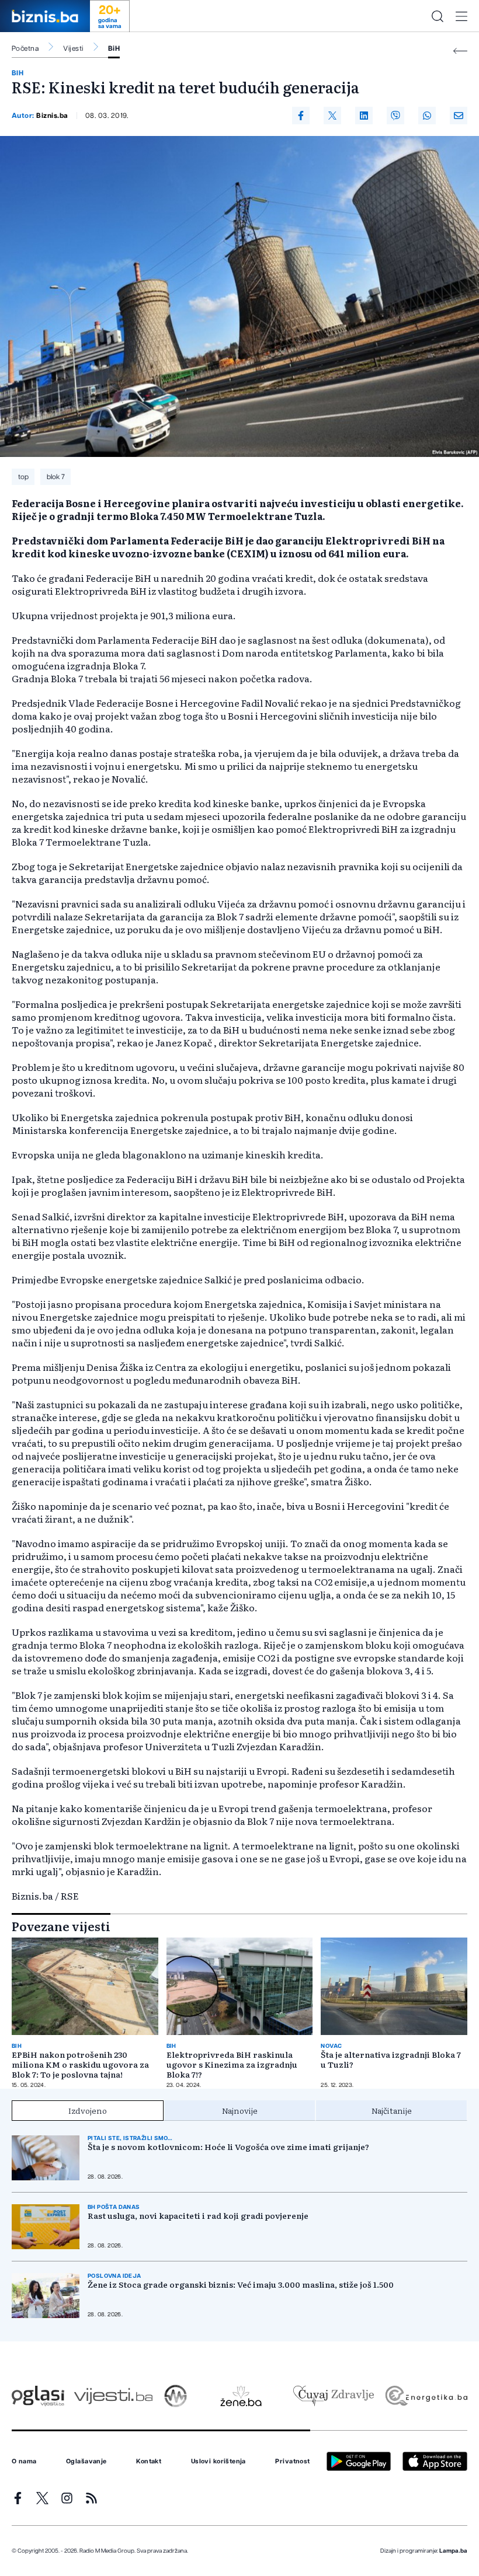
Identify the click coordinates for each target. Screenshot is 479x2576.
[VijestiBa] (113, 2396)
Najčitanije (392, 2110)
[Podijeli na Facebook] (301, 116)
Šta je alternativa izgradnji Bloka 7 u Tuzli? (391, 2060)
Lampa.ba (453, 2551)
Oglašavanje (86, 2462)
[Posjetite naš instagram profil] (67, 2498)
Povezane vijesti (61, 1926)
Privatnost (292, 2462)
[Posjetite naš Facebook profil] (18, 2498)
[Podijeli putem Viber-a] (395, 116)
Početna (25, 48)
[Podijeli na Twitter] (332, 116)
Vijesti (73, 48)
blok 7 (56, 477)
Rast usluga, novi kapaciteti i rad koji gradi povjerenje (198, 2216)
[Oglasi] (38, 2396)
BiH (114, 48)
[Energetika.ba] (426, 2396)
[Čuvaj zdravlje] (333, 2396)
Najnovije (240, 2110)
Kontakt (149, 2462)
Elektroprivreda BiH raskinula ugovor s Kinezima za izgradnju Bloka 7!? (232, 2064)
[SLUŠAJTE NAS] (176, 2396)
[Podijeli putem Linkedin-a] (364, 116)
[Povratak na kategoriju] (460, 51)
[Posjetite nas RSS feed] (91, 2498)
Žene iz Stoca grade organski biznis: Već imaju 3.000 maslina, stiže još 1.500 (241, 2284)
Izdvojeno (88, 2110)
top (23, 477)
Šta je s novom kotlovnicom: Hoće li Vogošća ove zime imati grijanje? (228, 2147)
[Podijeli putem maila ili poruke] (459, 116)
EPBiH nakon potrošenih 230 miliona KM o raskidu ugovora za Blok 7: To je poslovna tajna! (80, 2064)
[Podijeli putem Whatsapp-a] (427, 116)
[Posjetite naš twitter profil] (42, 2498)
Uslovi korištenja (218, 2462)
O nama (24, 2462)
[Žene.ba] (241, 2396)
